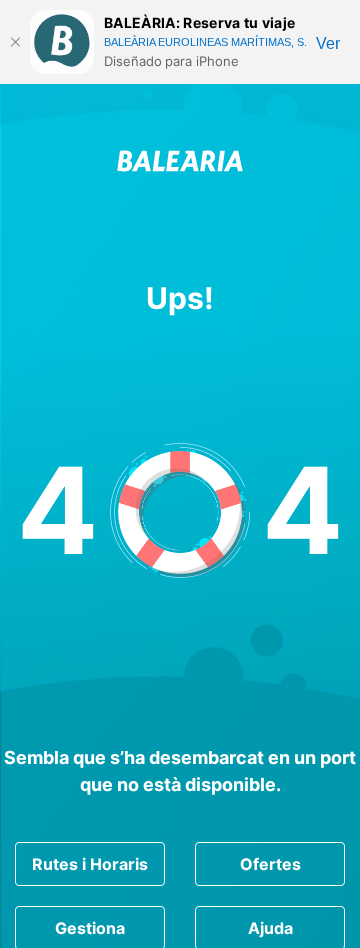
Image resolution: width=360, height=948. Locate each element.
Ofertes (270, 864)
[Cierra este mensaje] (15, 42)
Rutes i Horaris (90, 864)
